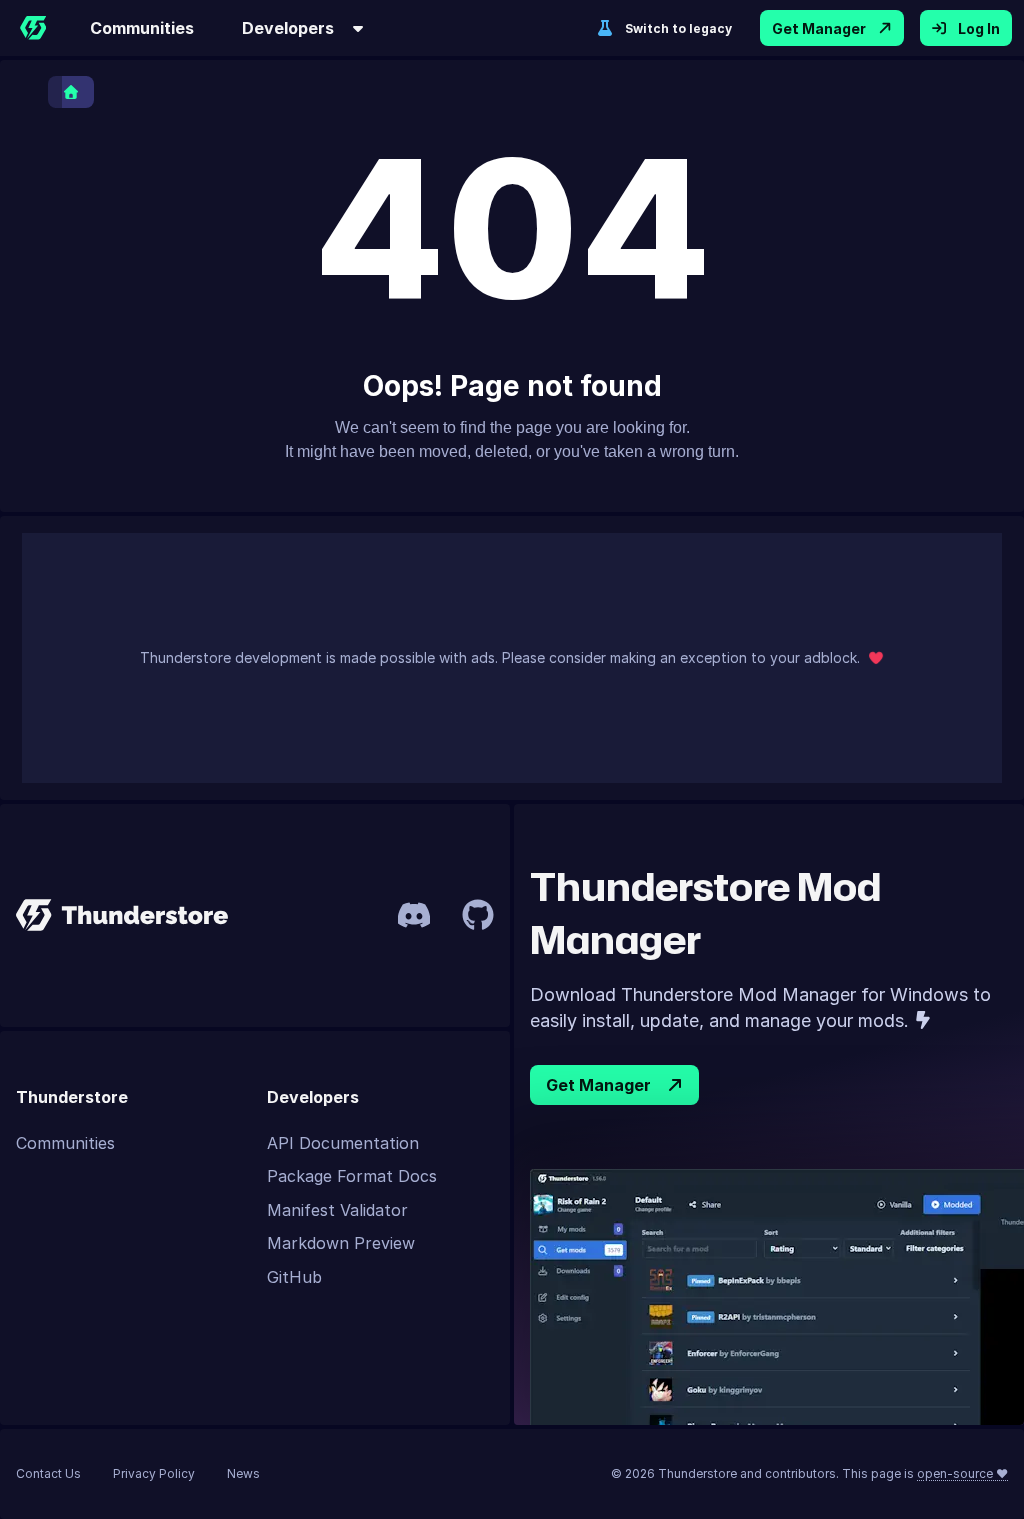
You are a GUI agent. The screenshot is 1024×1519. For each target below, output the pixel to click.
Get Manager (819, 28)
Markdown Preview (341, 1243)
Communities (142, 28)
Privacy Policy (154, 1473)
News (243, 1473)
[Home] (33, 28)
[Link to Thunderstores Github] (478, 915)
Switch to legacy (678, 28)
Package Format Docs (352, 1176)
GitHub (294, 1277)
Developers (288, 28)
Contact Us (48, 1473)
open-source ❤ (962, 1473)
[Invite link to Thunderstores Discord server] (414, 915)
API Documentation (343, 1143)
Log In (979, 28)
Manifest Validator (337, 1210)
